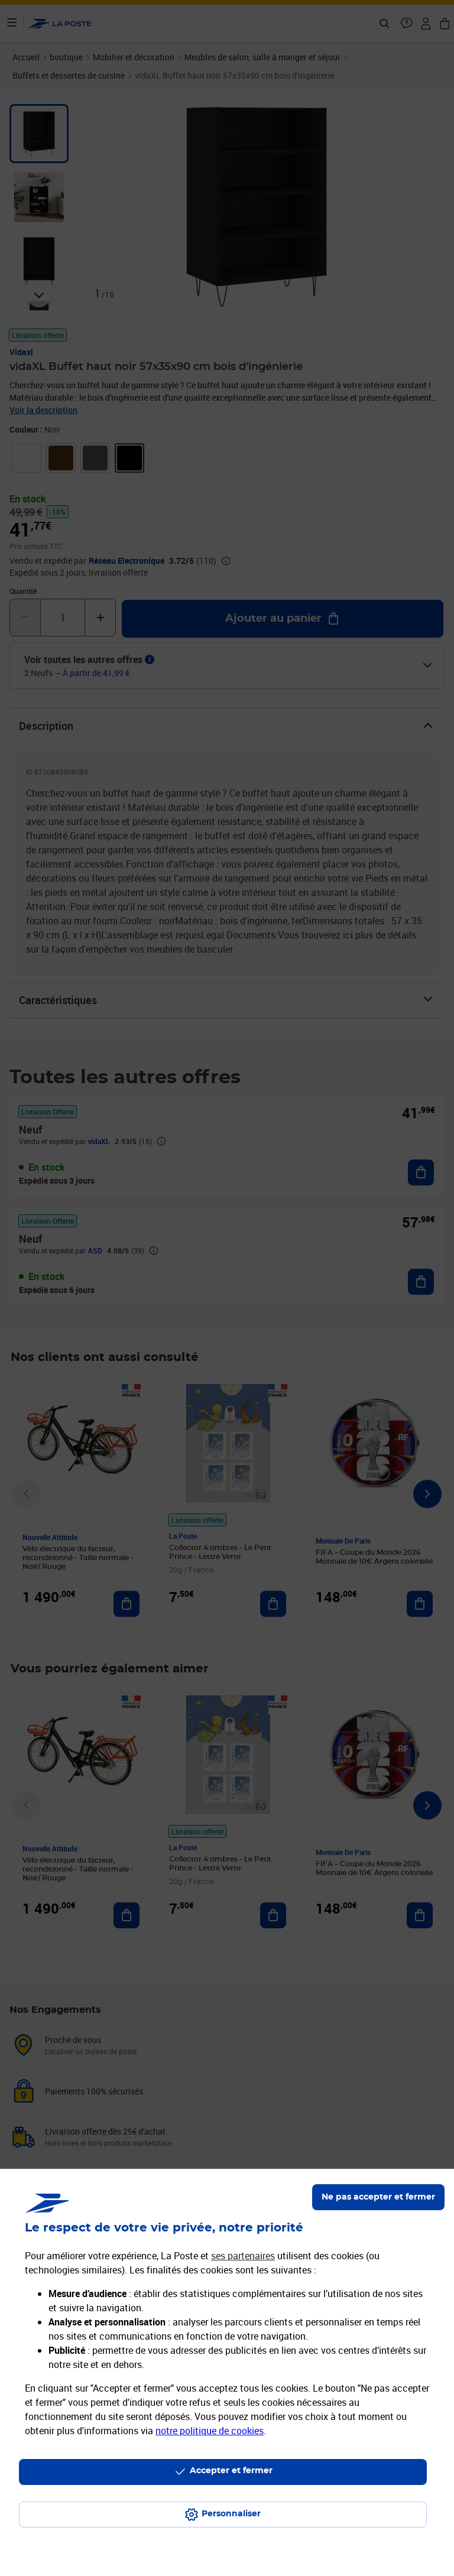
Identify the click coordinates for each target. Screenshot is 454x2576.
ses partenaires (243, 2256)
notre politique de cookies (210, 2431)
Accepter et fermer (231, 2471)
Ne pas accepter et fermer (378, 2197)
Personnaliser (231, 2514)
